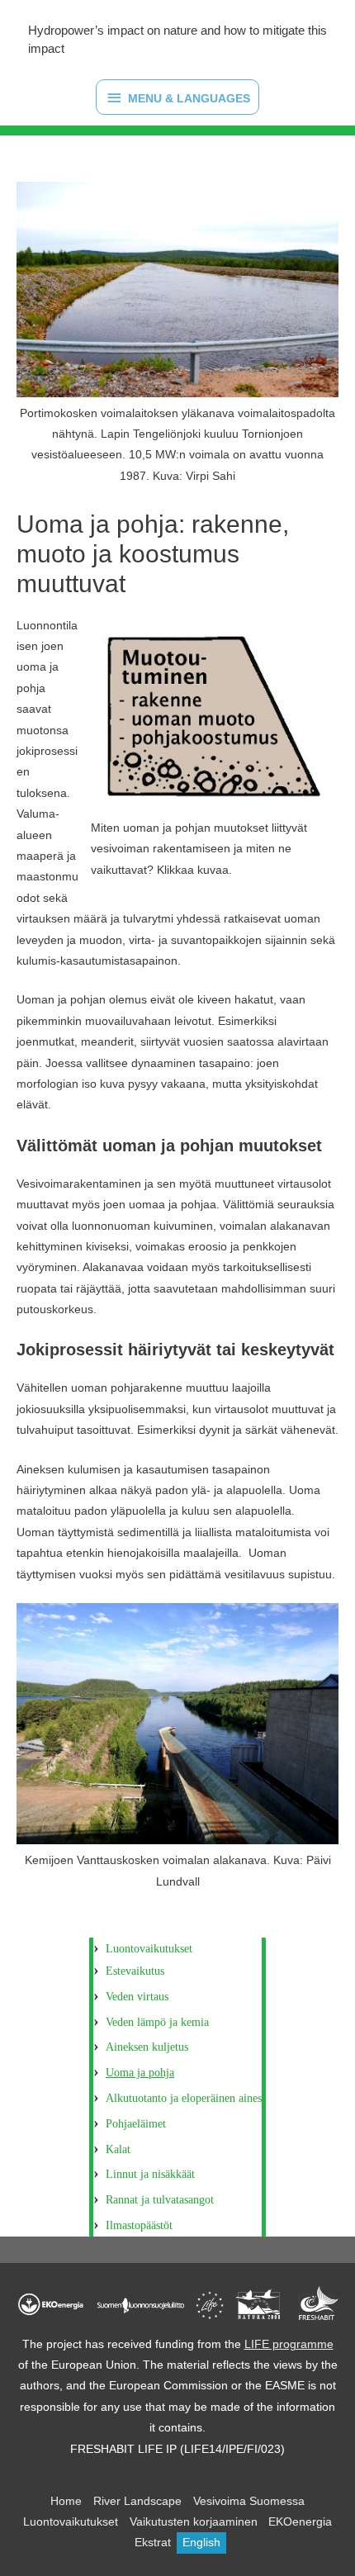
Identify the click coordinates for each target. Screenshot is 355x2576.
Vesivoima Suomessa (249, 2501)
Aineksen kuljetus (147, 2047)
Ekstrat (153, 2543)
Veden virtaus (137, 1997)
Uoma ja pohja (140, 2073)
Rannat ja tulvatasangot (160, 2200)
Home (66, 2501)
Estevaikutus (135, 1971)
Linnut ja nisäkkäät (150, 2174)
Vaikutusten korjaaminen (194, 2522)
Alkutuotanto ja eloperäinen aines (184, 2098)
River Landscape (137, 2501)
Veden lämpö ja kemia (157, 2022)
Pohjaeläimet (136, 2124)
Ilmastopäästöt (139, 2225)
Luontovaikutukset (149, 1949)
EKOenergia (300, 2522)
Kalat (118, 2149)
